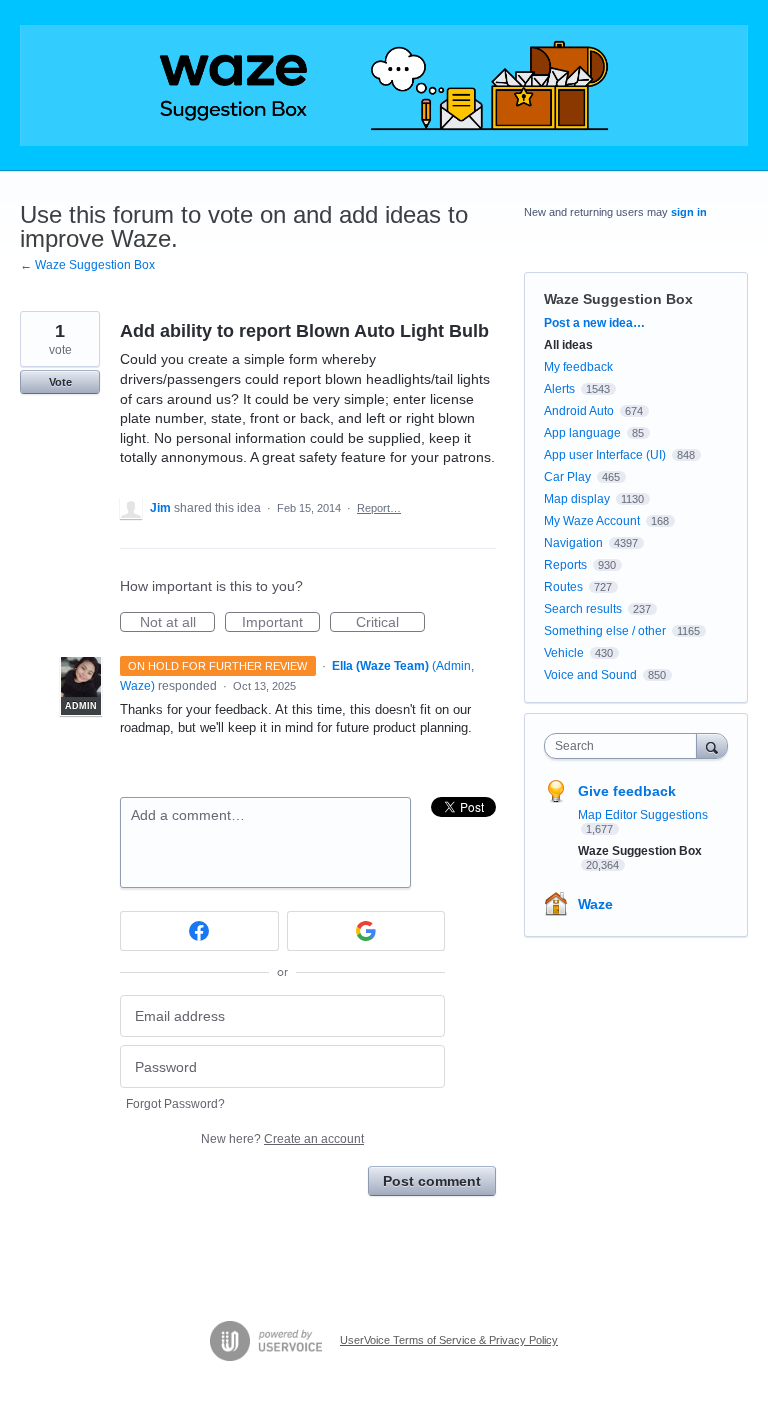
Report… (379, 508)
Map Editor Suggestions (643, 815)
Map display (577, 499)
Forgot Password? (175, 1104)
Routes (563, 587)
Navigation (573, 543)
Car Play (567, 477)
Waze (595, 904)
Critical (390, 623)
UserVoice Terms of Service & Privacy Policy (449, 1340)
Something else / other (605, 631)
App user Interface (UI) (605, 455)
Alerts (559, 389)
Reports (565, 565)
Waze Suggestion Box (618, 299)
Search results (583, 609)
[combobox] (625, 746)
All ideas (568, 345)
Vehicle (564, 653)
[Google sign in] (366, 931)
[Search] (712, 745)
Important (281, 623)
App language (582, 433)
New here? (282, 1139)
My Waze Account (592, 521)
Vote (60, 382)
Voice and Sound (590, 675)
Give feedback (627, 791)
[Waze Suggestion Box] (384, 85)
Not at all (177, 623)
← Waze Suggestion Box (87, 265)
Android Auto (579, 411)
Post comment (432, 1181)
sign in (689, 212)
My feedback (578, 367)
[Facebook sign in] (199, 931)
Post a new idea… (594, 323)
